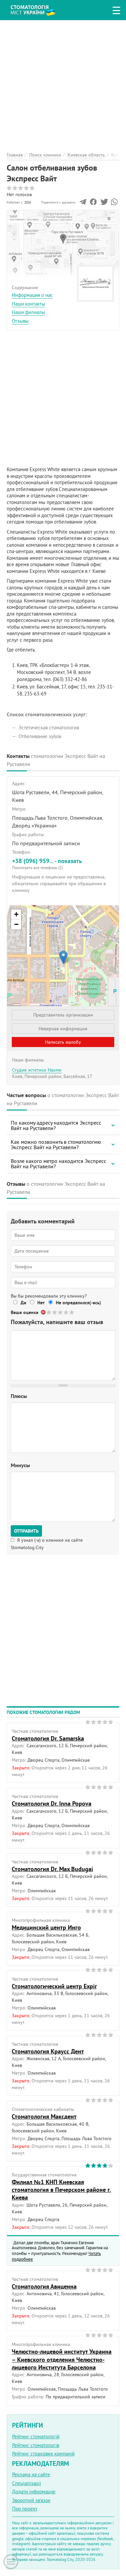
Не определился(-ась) (78, 1303)
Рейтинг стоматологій (36, 2436)
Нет (41, 1303)
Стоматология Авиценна (44, 2286)
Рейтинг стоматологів (36, 2445)
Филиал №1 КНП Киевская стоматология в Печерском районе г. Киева (61, 2190)
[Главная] (38, 9)
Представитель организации (63, 1015)
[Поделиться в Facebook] (93, 204)
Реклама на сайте (31, 2474)
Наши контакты (28, 304)
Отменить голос (44, 1312)
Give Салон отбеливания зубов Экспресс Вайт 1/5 (49, 1312)
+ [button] (16, 914)
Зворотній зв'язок (31, 2500)
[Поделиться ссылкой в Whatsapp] (114, 204)
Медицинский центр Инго (46, 1927)
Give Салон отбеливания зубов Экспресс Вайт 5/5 (72, 1312)
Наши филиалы (28, 312)
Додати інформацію (34, 2492)
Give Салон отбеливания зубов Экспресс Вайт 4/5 (66, 1312)
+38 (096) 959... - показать (47, 863)
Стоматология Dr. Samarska (48, 1738)
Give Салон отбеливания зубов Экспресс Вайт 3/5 (61, 1312)
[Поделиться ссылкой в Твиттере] (104, 204)
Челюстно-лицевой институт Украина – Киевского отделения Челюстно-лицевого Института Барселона (62, 2359)
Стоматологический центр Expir (54, 1986)
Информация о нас (32, 295)
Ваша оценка (25, 1312)
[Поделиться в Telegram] (83, 204)
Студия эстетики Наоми (37, 1070)
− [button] (16, 924)
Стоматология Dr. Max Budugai (52, 1869)
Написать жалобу (63, 1042)
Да (23, 1303)
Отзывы (20, 321)
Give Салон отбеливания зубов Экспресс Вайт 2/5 (55, 1312)
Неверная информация (63, 1029)
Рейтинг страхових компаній (43, 2454)
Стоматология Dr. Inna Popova (52, 1803)
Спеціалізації (27, 2483)
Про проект (25, 2509)
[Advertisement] (63, 83)
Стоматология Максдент (44, 2116)
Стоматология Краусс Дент (48, 2051)
